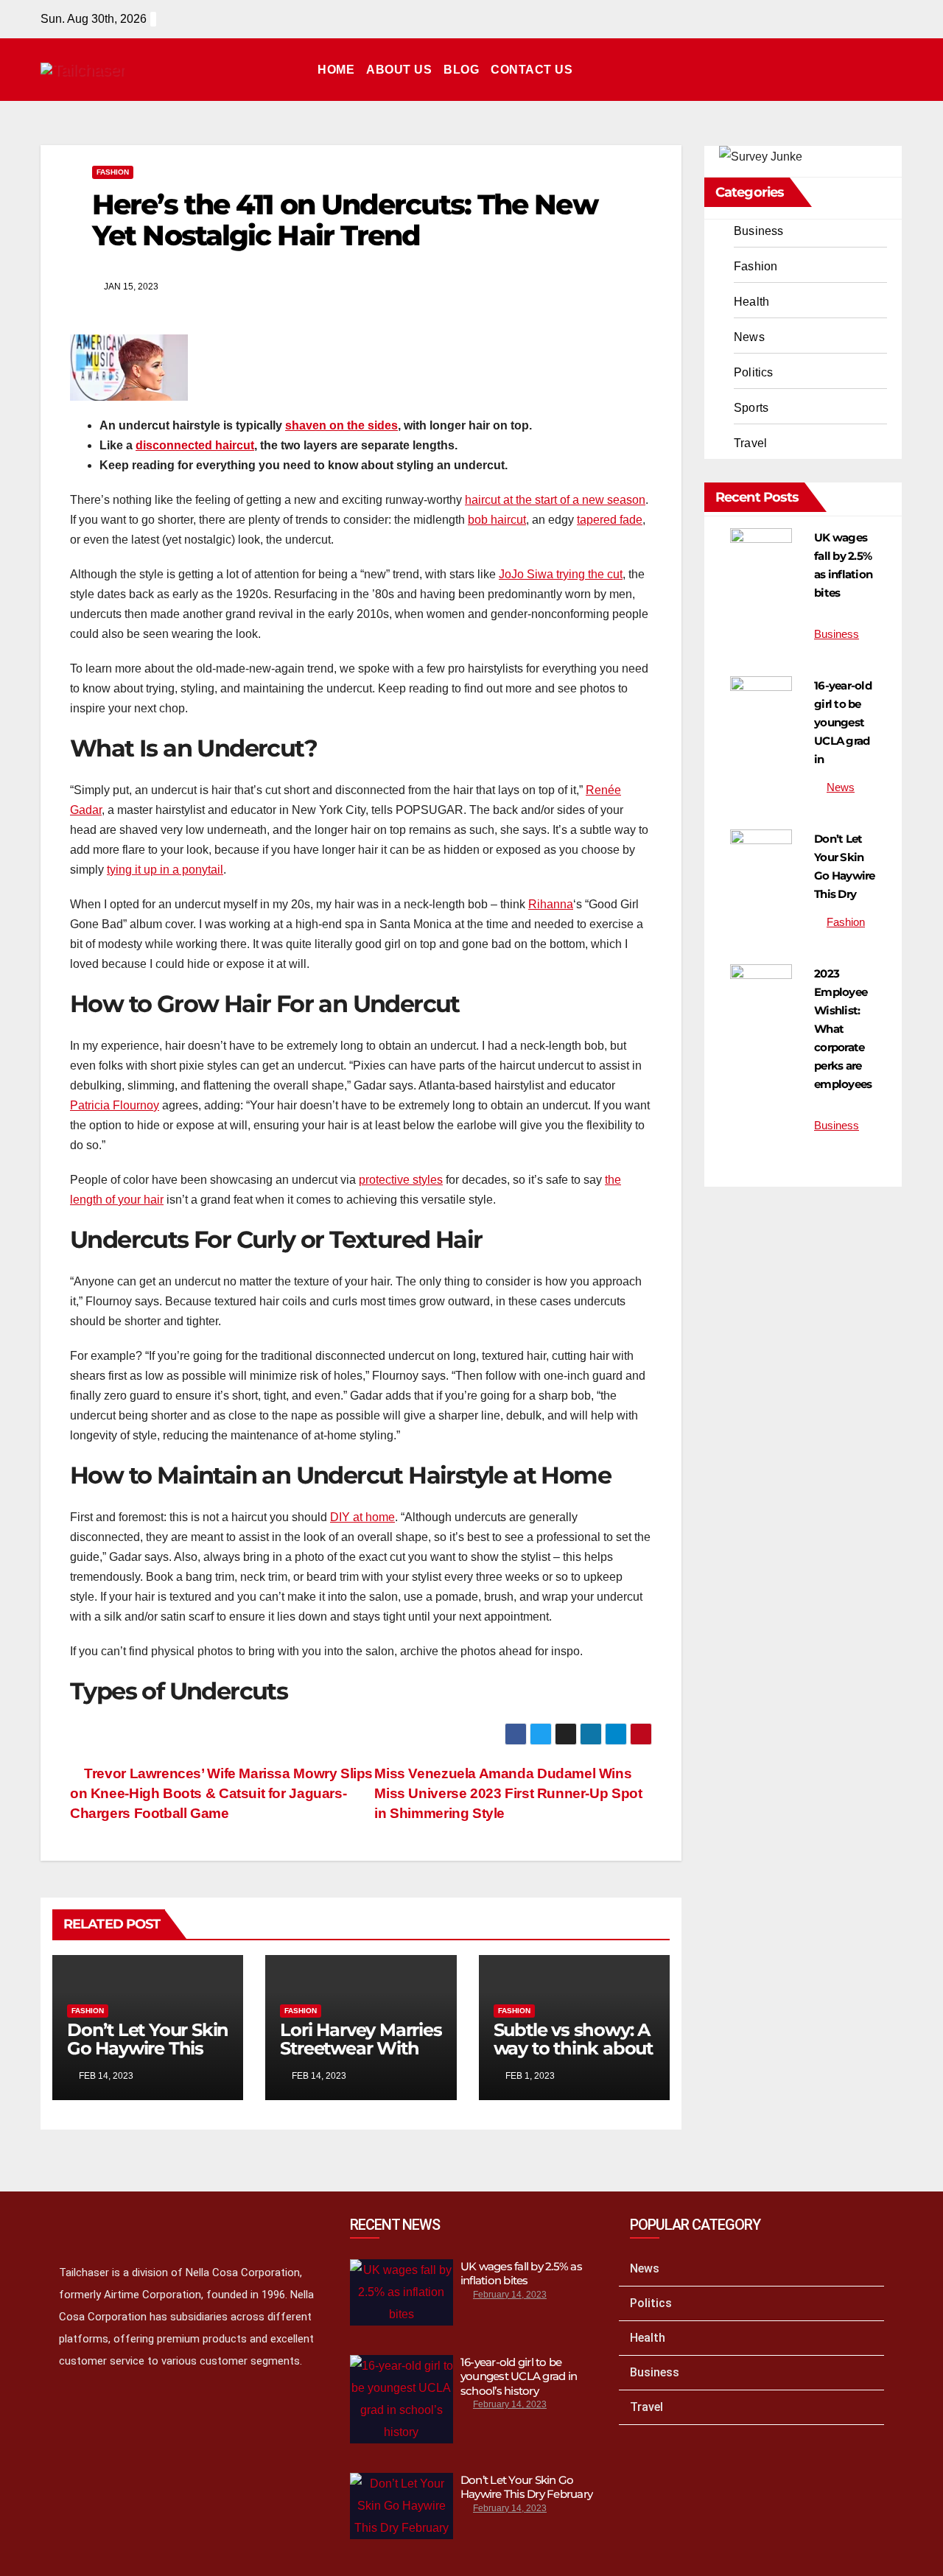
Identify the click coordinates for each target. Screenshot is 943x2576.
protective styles (401, 1180)
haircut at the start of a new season (555, 500)
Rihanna (551, 904)
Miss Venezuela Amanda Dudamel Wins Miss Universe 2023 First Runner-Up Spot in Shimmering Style (508, 1793)
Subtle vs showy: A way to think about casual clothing (573, 2048)
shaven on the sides (341, 425)
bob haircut (497, 520)
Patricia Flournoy (115, 1105)
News (749, 337)
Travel (750, 443)
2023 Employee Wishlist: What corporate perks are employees (843, 1029)
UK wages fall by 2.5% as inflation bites (521, 2274)
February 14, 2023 (510, 2295)
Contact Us (532, 70)
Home (336, 70)
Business (759, 231)
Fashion (113, 172)
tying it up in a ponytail (165, 870)
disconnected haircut (195, 445)
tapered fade (610, 520)
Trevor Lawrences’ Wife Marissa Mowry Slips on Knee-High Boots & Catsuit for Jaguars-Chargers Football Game (221, 1793)
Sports (751, 408)
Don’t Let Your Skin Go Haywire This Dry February (148, 2048)
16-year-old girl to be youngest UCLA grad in (843, 722)
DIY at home (362, 1517)
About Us (399, 70)
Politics (754, 372)
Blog (461, 70)
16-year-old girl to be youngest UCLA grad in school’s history (519, 2376)
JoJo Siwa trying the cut (561, 574)
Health (751, 302)
